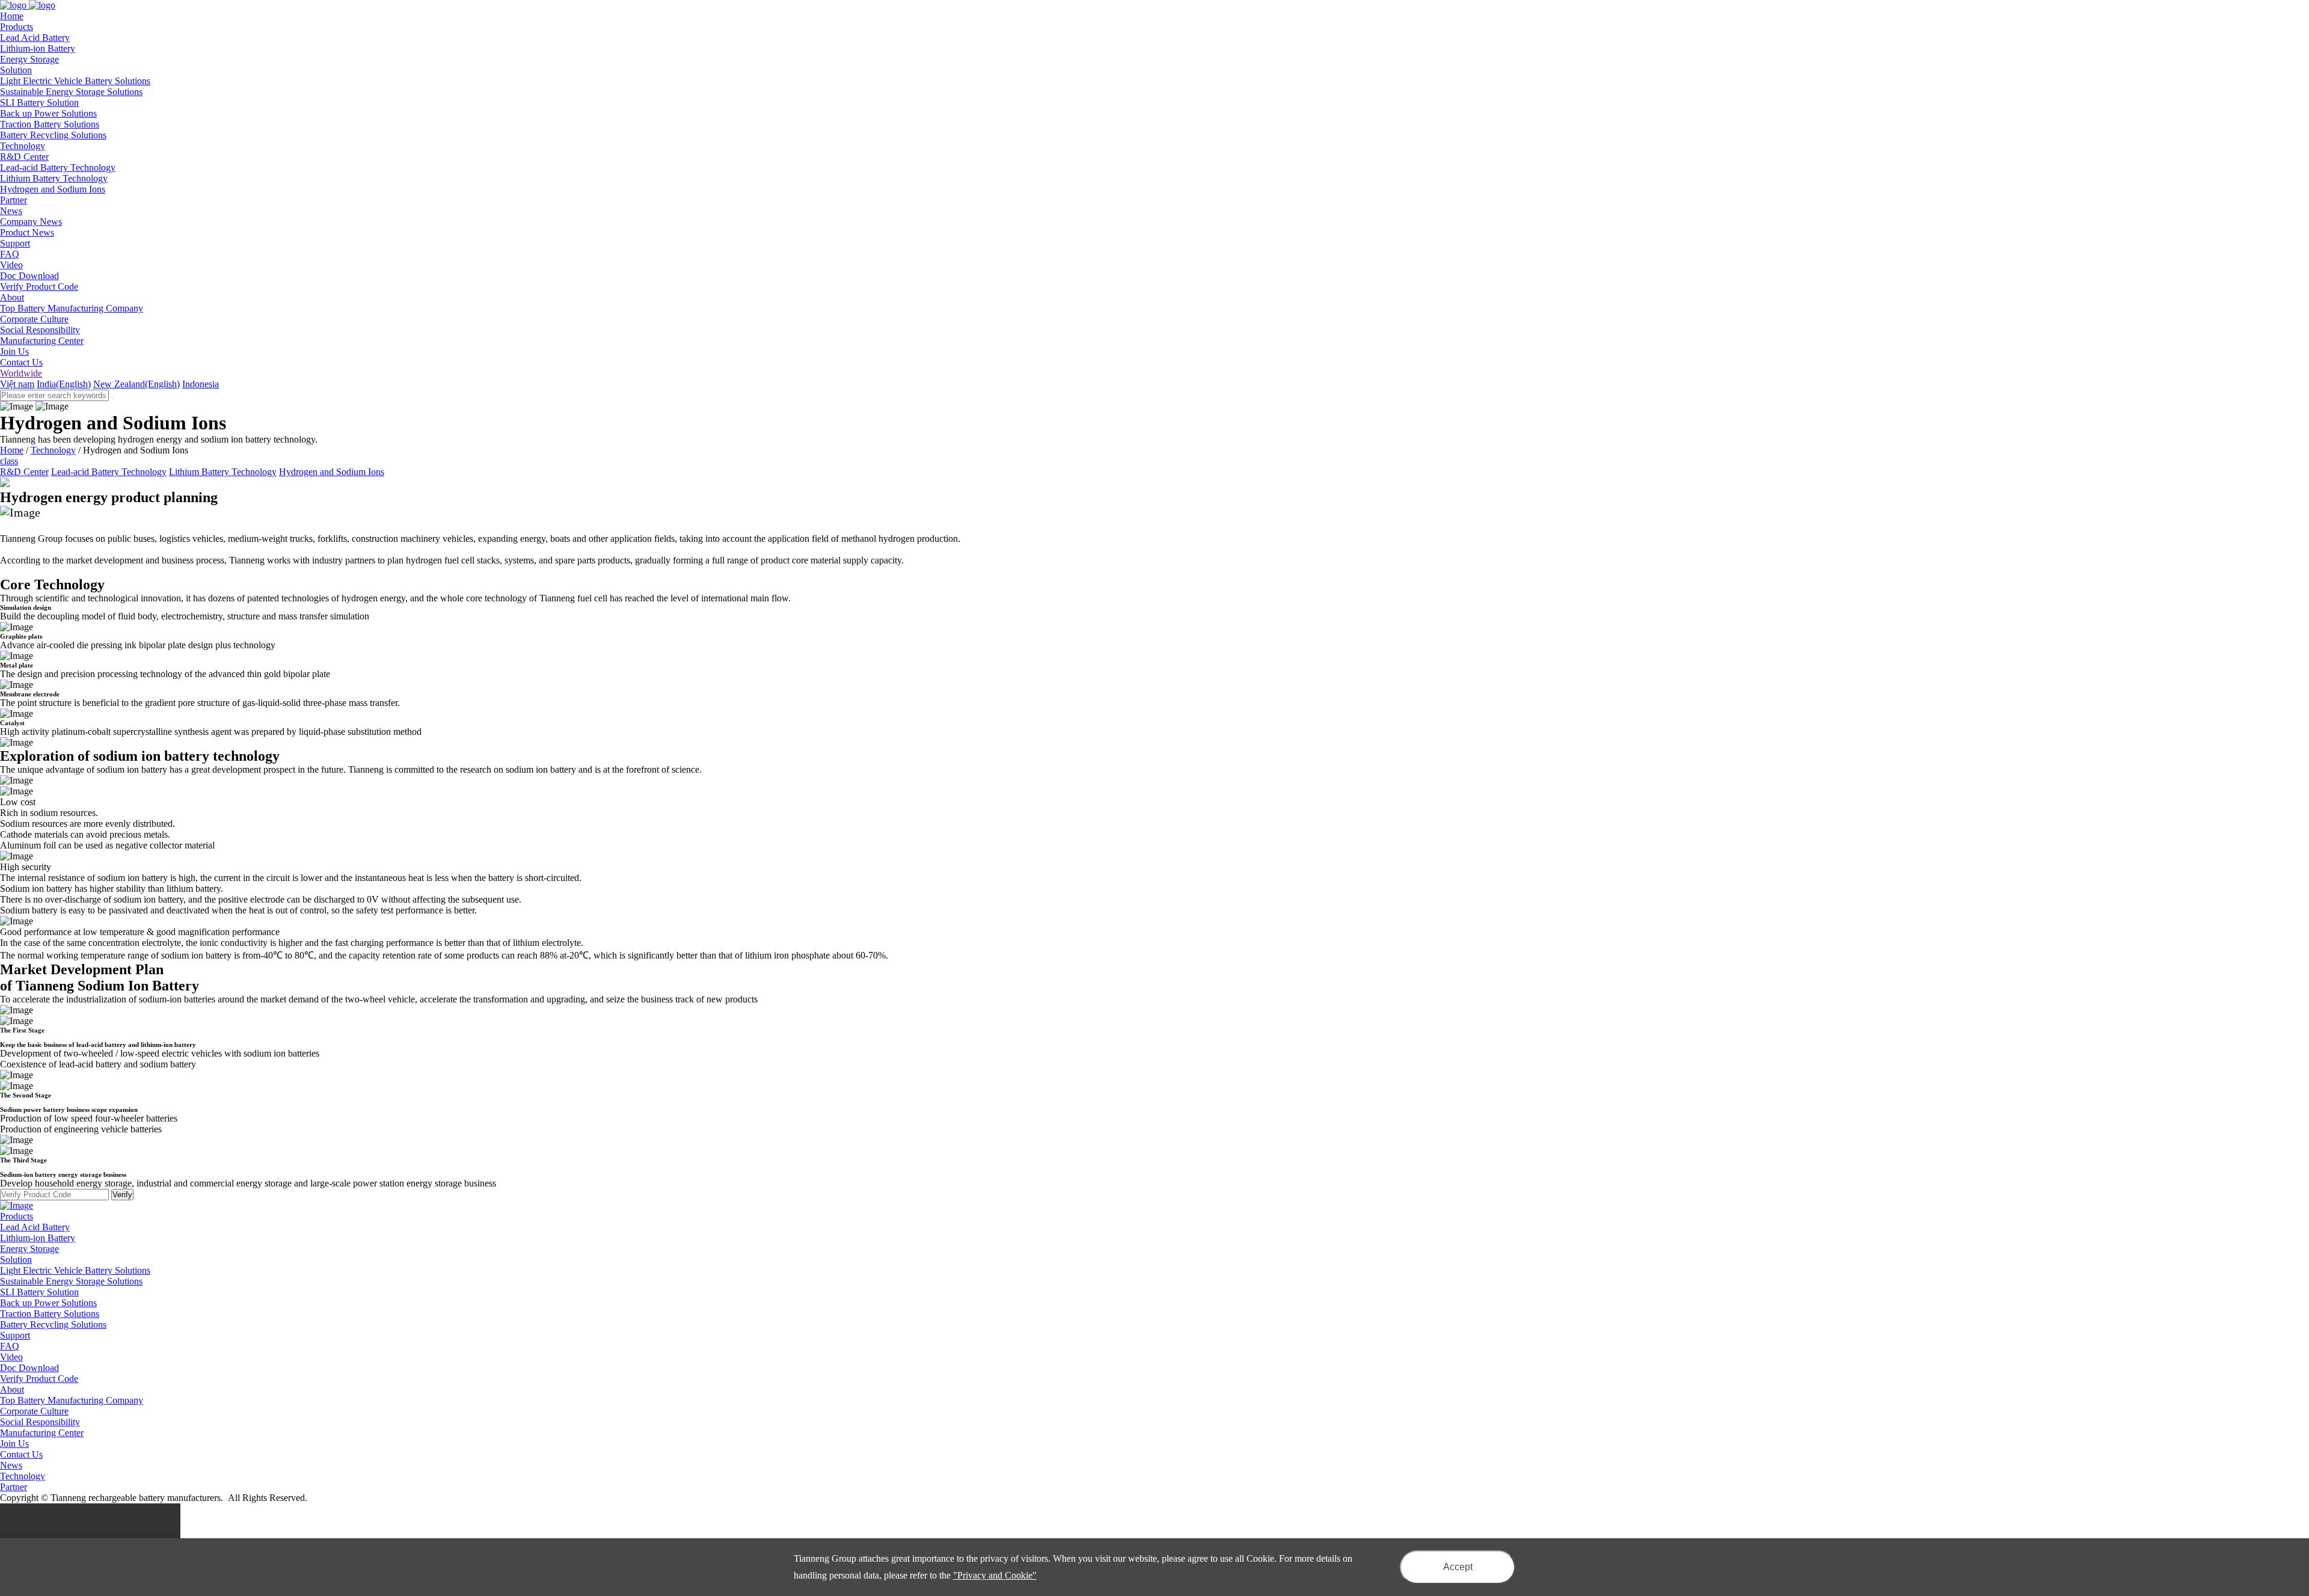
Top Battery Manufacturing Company (72, 308)
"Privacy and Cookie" (995, 1575)
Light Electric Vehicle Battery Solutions (75, 81)
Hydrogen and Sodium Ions (53, 189)
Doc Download (29, 276)
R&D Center (24, 157)
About (12, 1389)
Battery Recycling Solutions (53, 135)
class (9, 461)
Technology (53, 450)
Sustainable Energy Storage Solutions (71, 92)
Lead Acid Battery (35, 38)
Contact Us (21, 362)
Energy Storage (29, 59)
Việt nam (17, 384)
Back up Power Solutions (48, 113)
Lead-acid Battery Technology (58, 167)
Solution (16, 1260)
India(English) (64, 384)
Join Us (14, 351)
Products (17, 1216)
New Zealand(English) (136, 384)
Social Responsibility (40, 330)
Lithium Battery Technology (54, 178)
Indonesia (201, 384)
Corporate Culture (34, 319)
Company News (31, 222)
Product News (27, 232)
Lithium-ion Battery (38, 48)
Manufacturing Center (42, 341)
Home (12, 450)
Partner (14, 1487)
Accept (1458, 1567)
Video (11, 265)
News (11, 1465)
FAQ (10, 254)
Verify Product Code (39, 287)
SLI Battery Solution (39, 103)
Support (15, 1335)
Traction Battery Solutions (50, 124)
